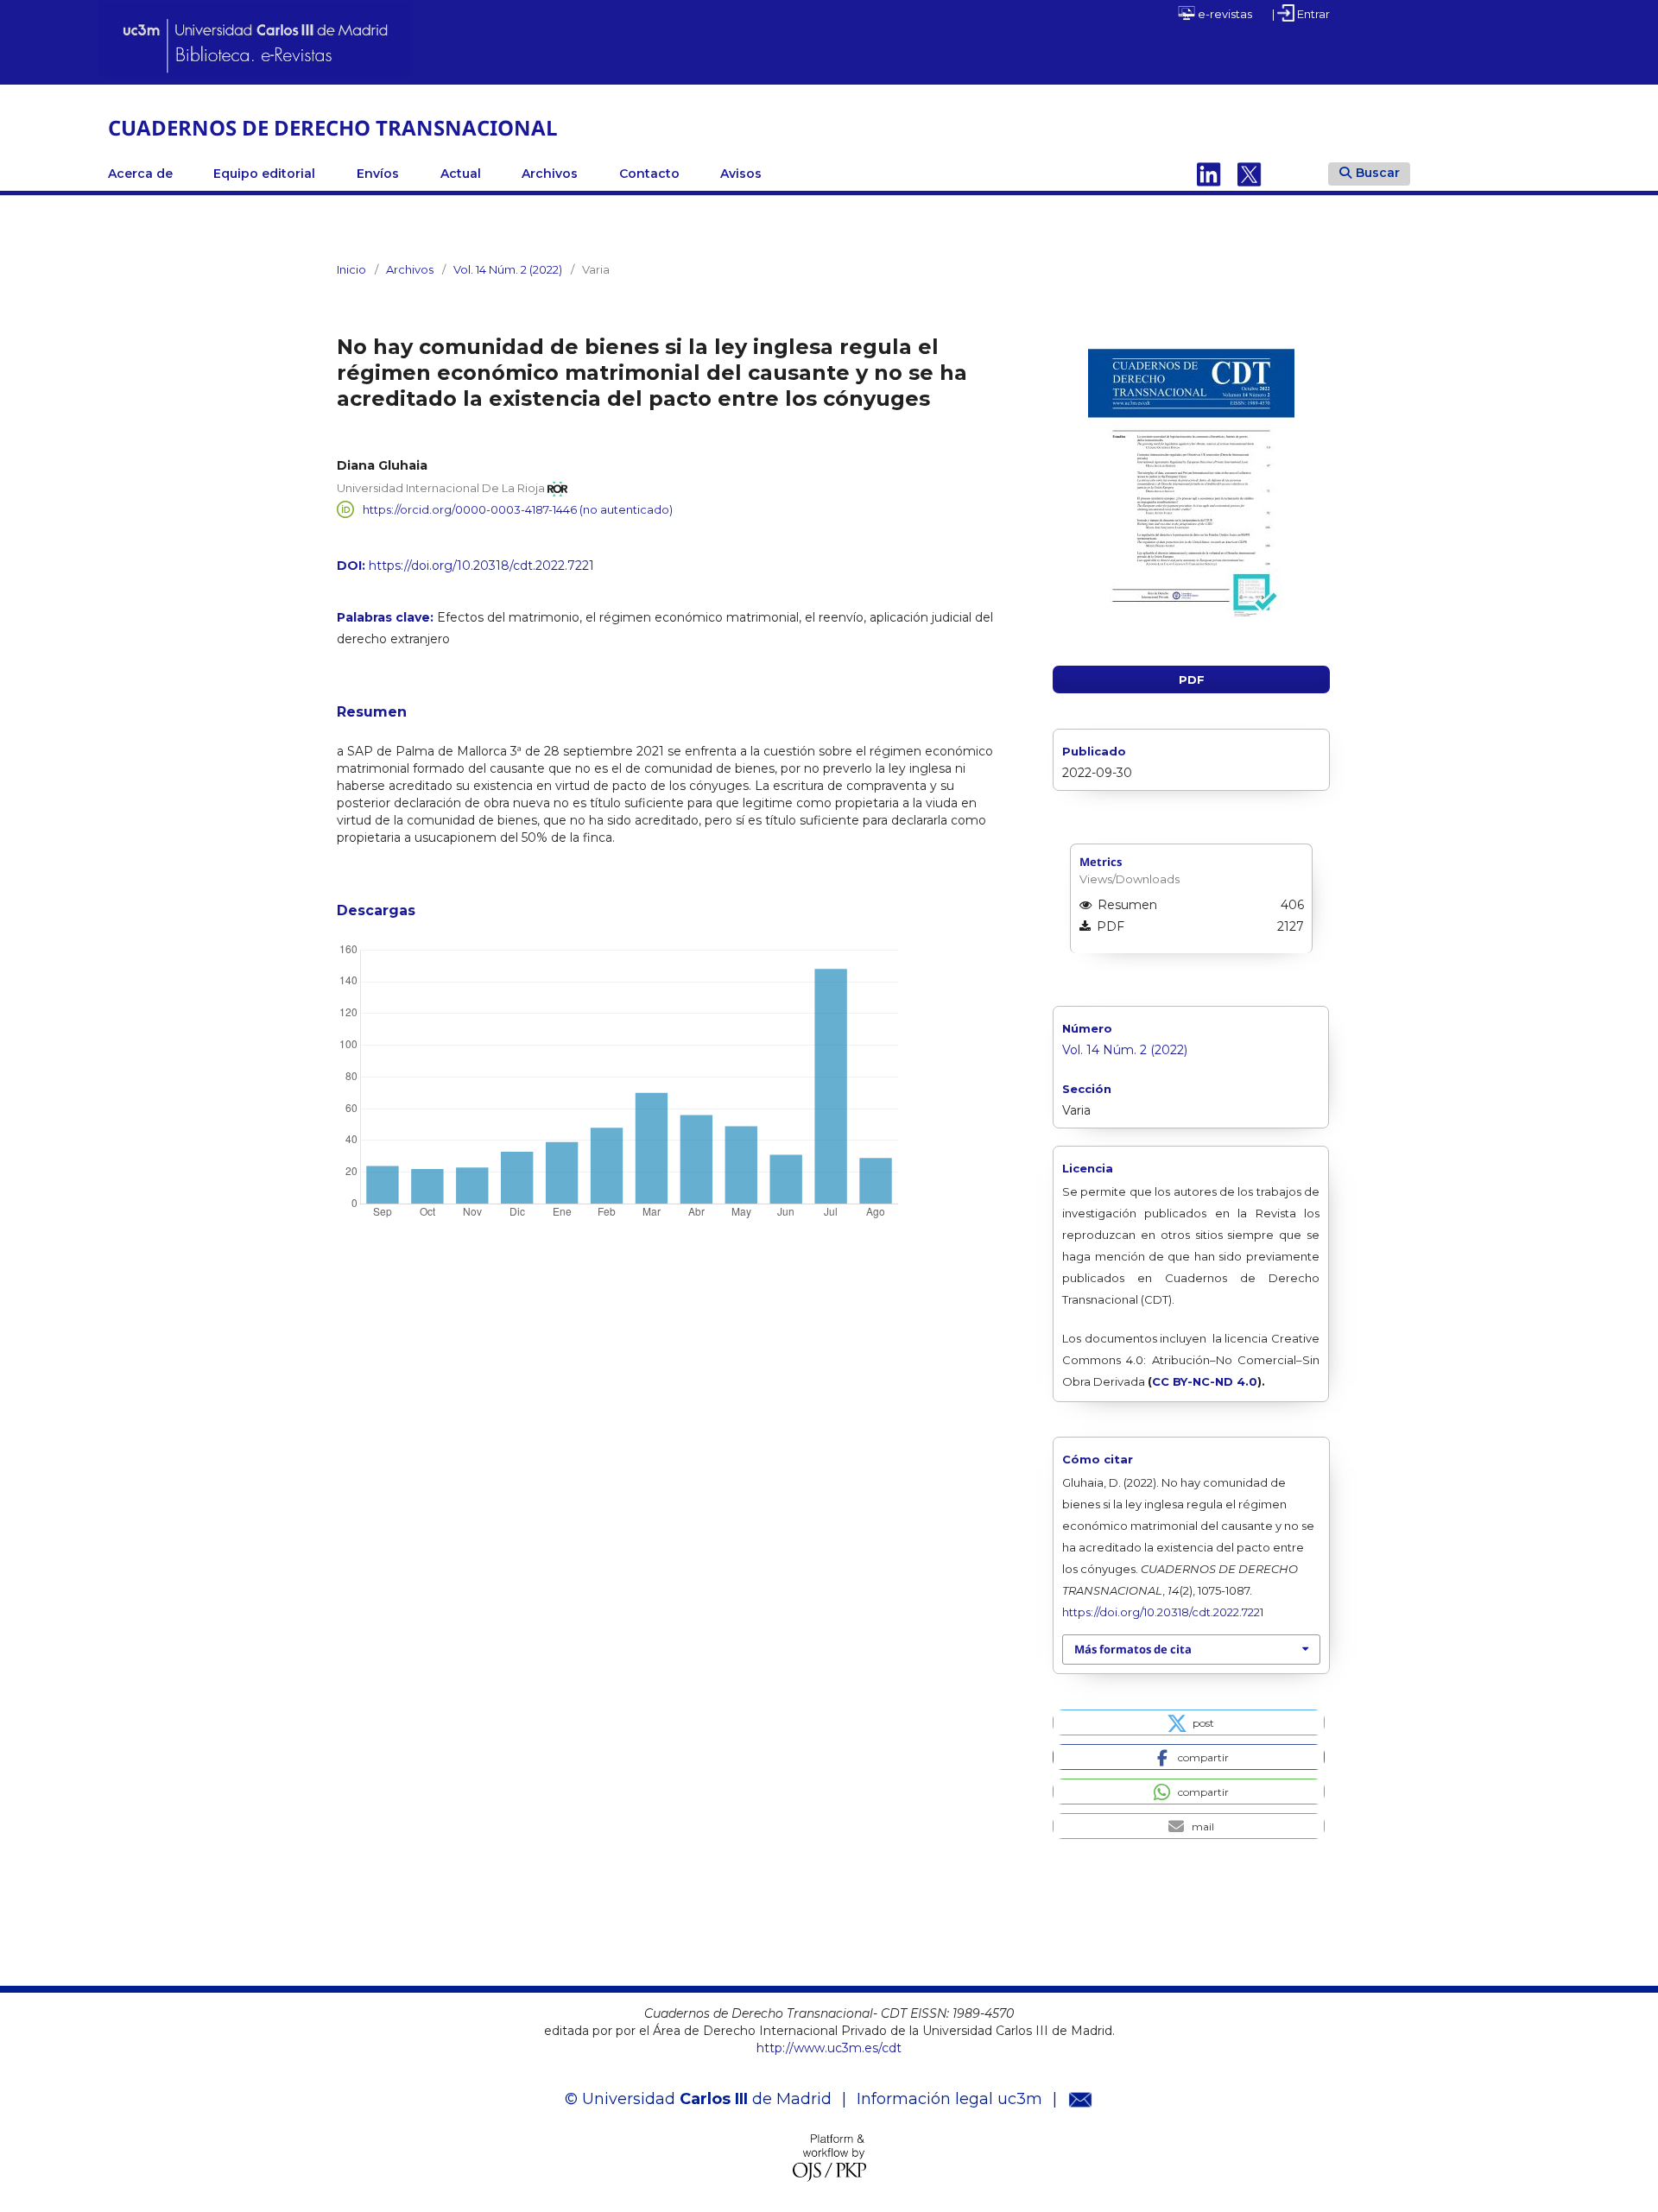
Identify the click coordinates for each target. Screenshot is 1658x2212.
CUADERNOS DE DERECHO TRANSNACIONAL (333, 127)
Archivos (550, 174)
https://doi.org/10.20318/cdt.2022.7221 (481, 566)
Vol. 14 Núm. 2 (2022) (508, 269)
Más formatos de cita (1133, 1649)
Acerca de (140, 174)
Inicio (351, 269)
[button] (1189, 1722)
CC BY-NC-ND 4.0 (1205, 1381)
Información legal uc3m (949, 2099)
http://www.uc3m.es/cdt (829, 2048)
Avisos (741, 174)
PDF (1192, 679)
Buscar (1378, 173)
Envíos (378, 174)
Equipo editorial (264, 174)
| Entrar (1301, 14)
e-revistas (1224, 14)
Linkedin (1209, 174)
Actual (461, 174)
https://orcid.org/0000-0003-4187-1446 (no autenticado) (518, 509)
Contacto (649, 174)
